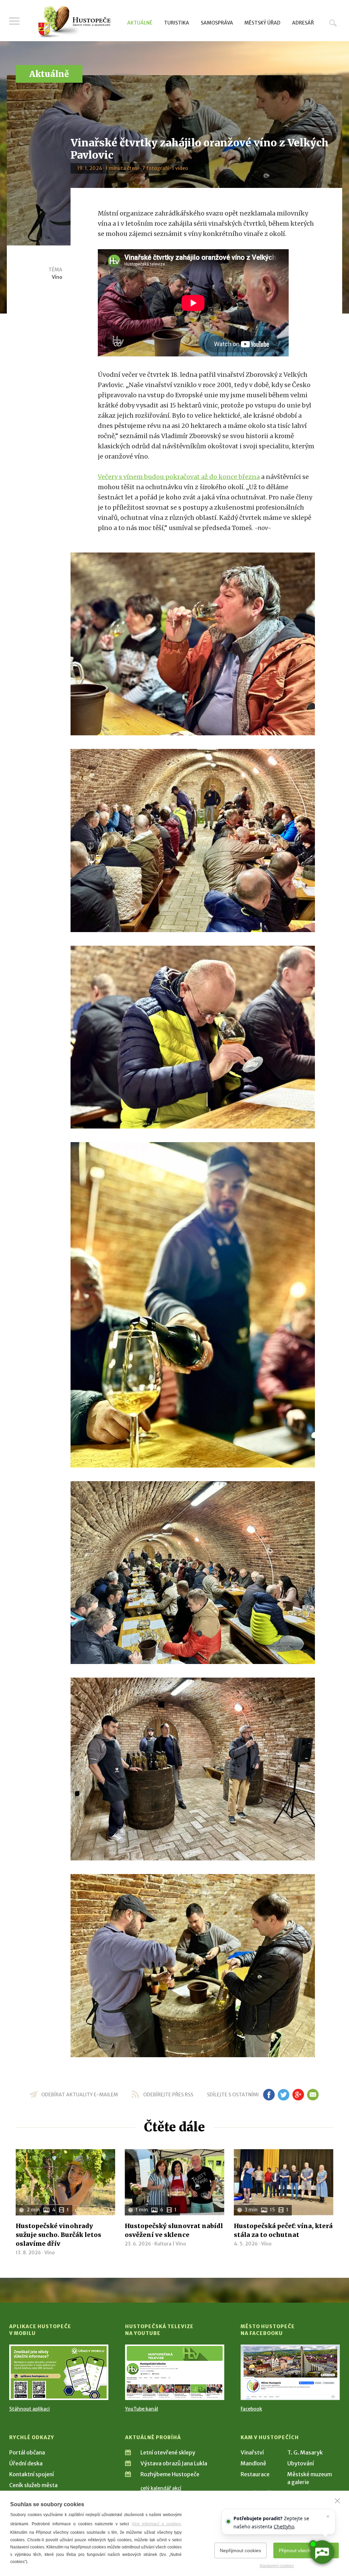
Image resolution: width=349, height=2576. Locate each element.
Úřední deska (26, 2463)
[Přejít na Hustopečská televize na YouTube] (175, 2372)
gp (298, 2095)
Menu (14, 21)
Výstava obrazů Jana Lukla (174, 2463)
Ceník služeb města (33, 2485)
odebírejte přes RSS (168, 2095)
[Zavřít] (337, 2501)
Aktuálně (140, 23)
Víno (57, 277)
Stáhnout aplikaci (29, 2409)
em (313, 2095)
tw (283, 2095)
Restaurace (255, 2474)
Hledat (333, 23)
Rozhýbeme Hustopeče (170, 2474)
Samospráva (217, 23)
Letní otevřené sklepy (168, 2452)
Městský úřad (262, 23)
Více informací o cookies (156, 2524)
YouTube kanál (142, 2409)
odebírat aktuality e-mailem (80, 2095)
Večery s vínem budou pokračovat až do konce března (179, 477)
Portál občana (27, 2452)
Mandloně (253, 2463)
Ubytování (301, 2463)
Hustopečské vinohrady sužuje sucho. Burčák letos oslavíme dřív (58, 2235)
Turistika (177, 23)
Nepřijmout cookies (240, 2550)
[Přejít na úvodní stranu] (74, 22)
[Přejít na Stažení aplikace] (59, 2372)
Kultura (163, 2244)
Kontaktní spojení (32, 2474)
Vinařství (252, 2452)
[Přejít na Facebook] (290, 2372)
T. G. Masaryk (305, 2452)
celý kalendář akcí (161, 2488)
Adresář (303, 23)
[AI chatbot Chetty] (322, 2552)
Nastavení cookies (277, 2566)
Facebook (251, 2409)
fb (269, 2095)
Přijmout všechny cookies (306, 2550)
